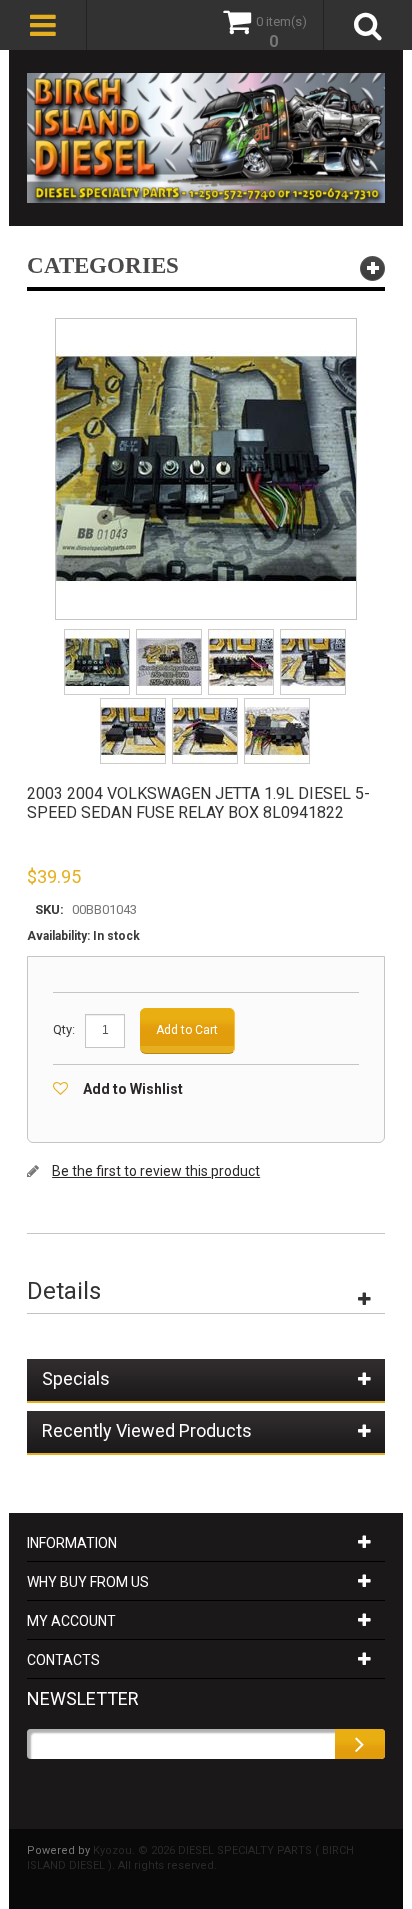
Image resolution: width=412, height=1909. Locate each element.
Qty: (64, 1029)
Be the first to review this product (156, 1171)
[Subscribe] (360, 1744)
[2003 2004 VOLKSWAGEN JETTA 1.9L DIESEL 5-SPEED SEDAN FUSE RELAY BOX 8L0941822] (98, 635)
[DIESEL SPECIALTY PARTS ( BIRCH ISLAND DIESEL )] (206, 138)
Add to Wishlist (133, 1089)
